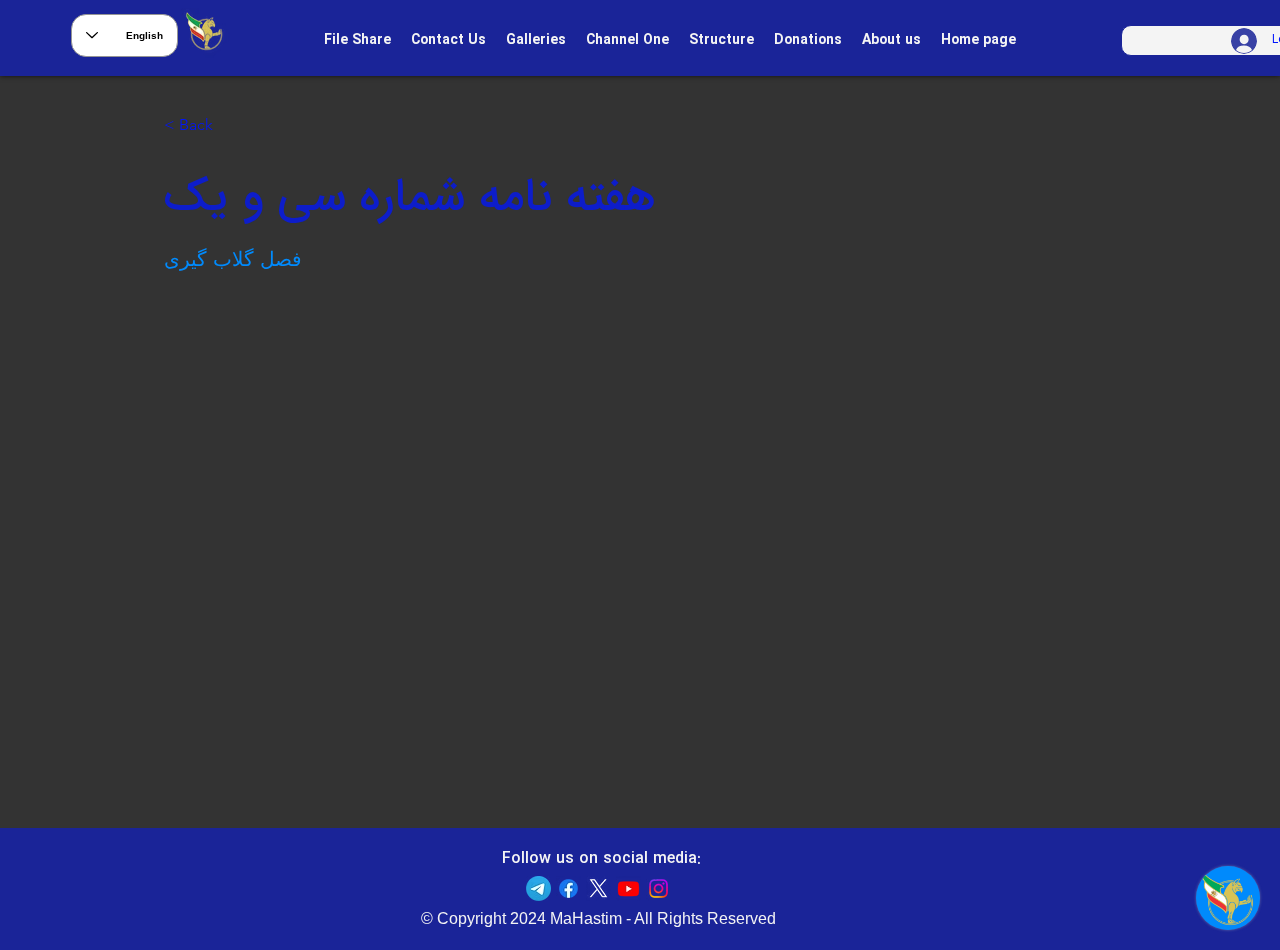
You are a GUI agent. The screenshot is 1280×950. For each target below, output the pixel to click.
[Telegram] (538, 888)
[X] (598, 888)
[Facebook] (568, 888)
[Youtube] (628, 888)
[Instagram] (658, 888)
